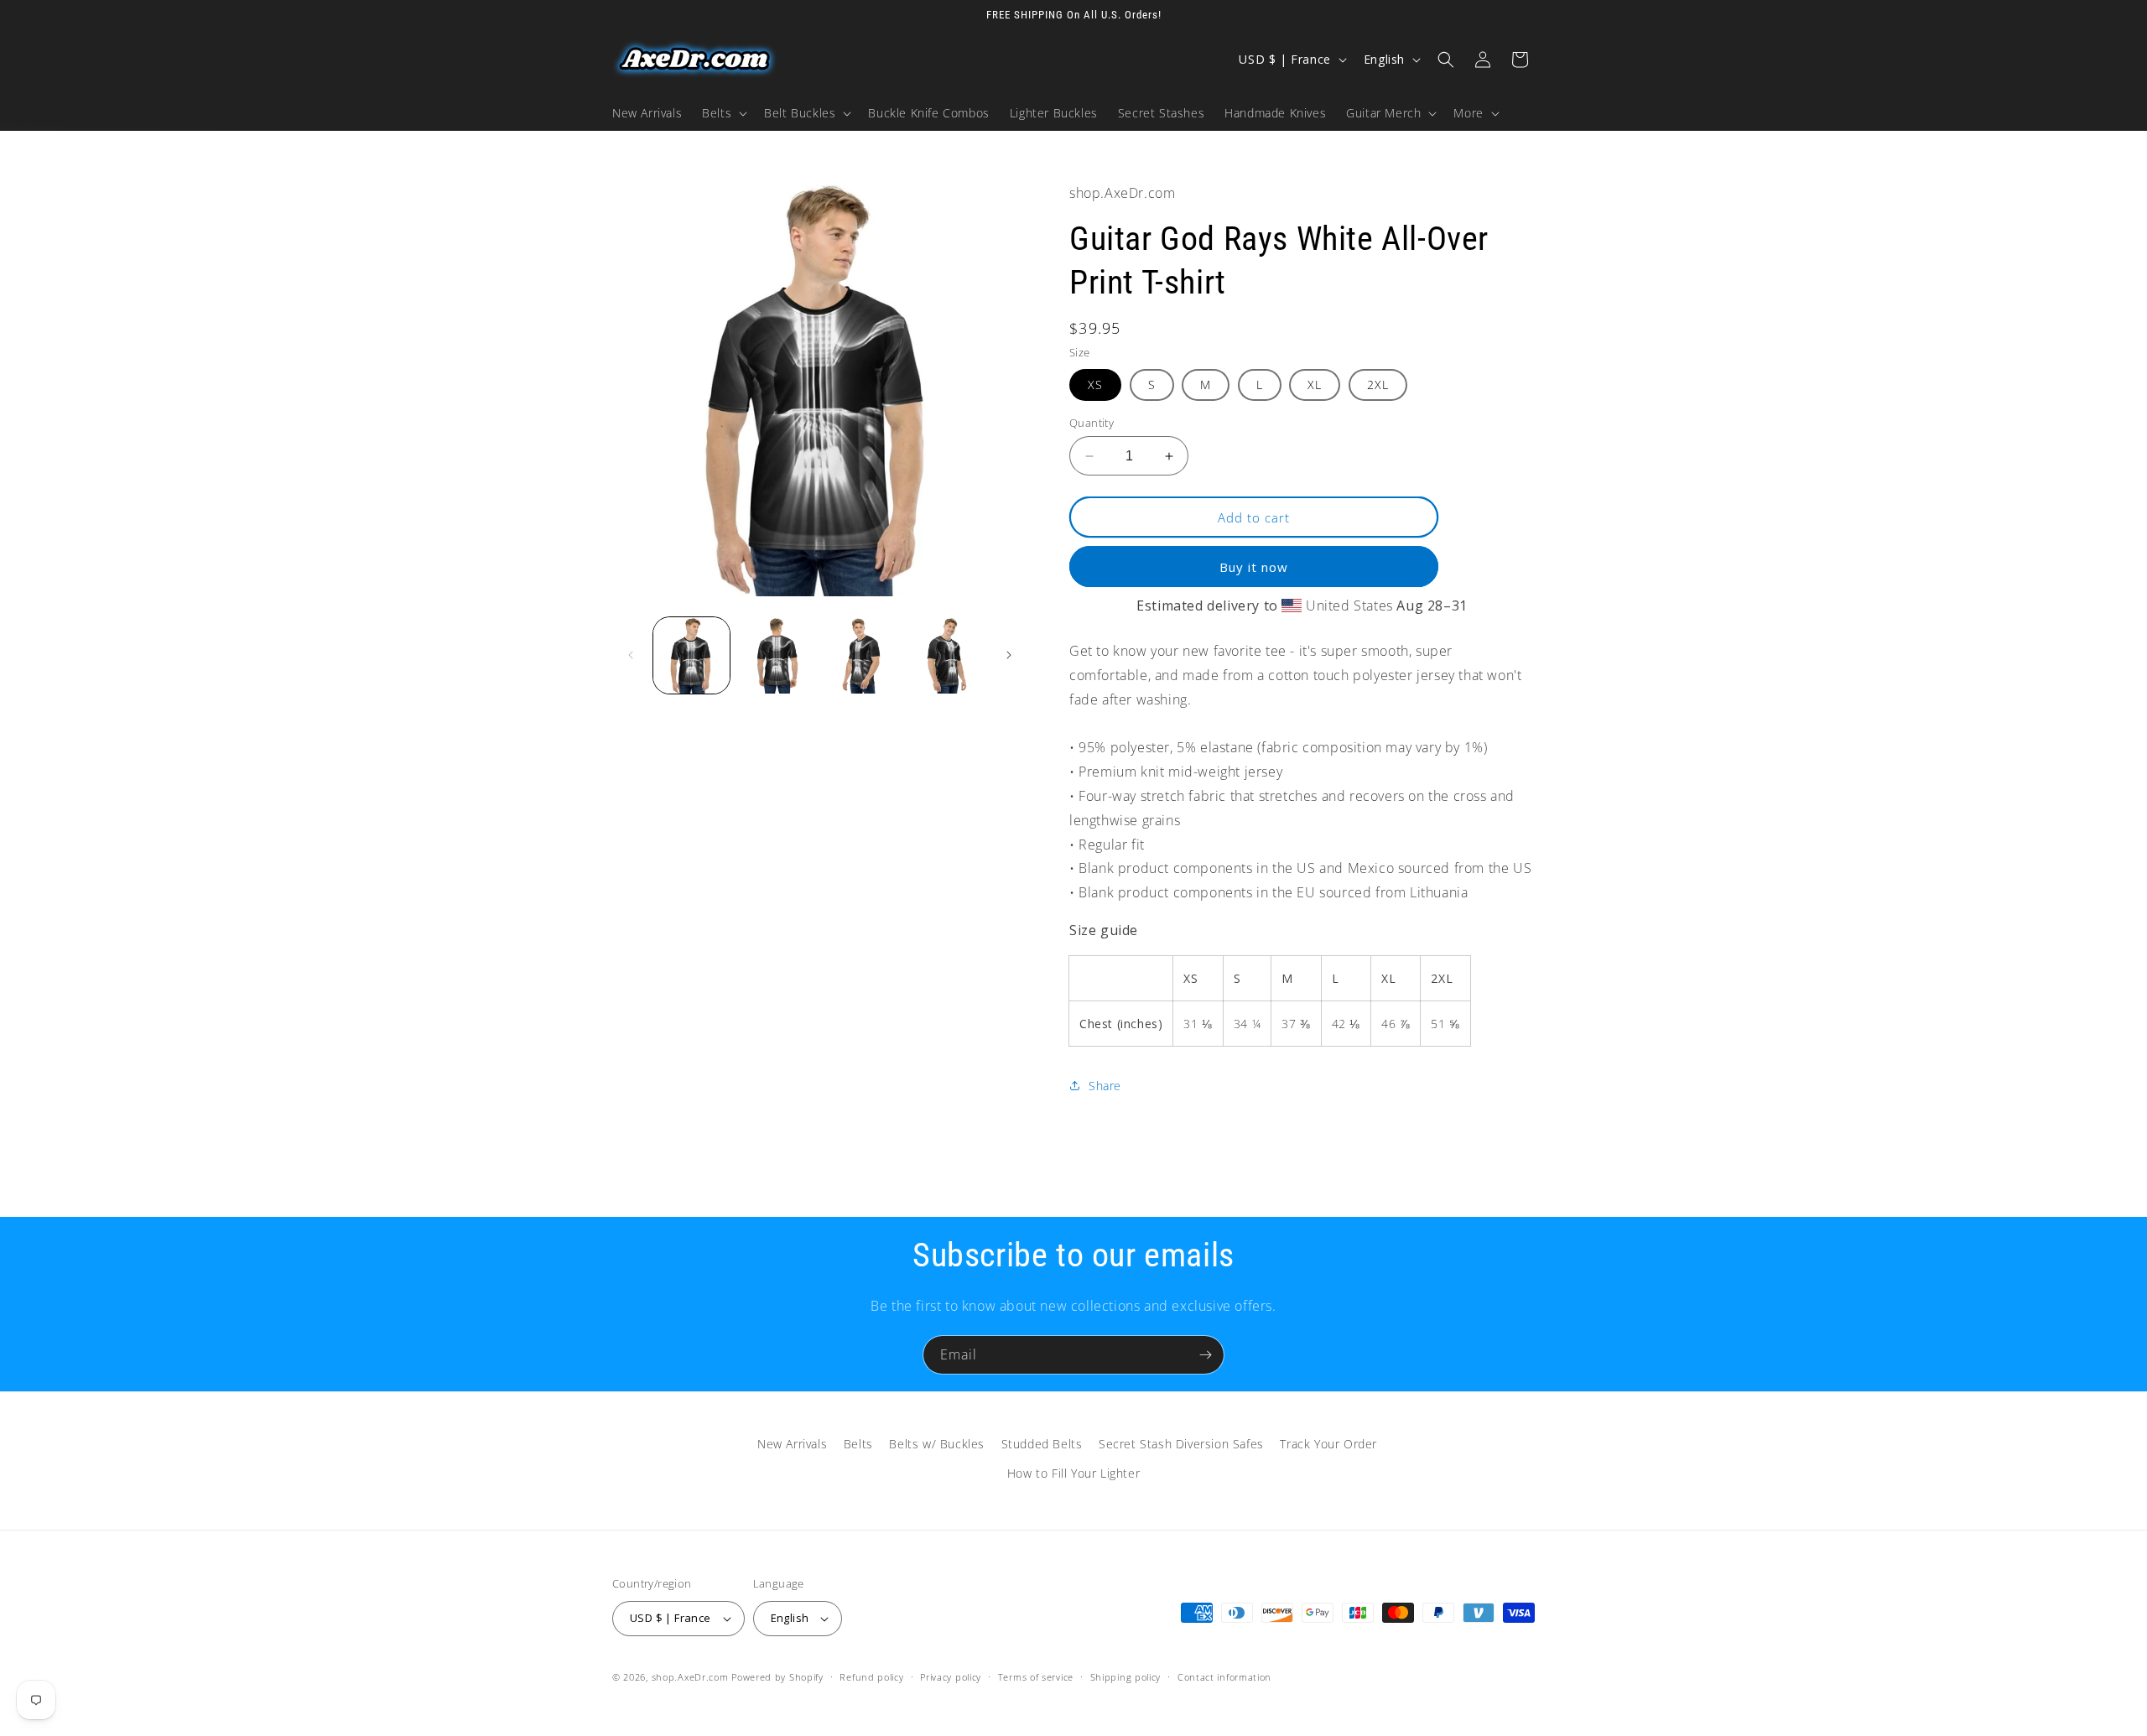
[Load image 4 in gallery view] (946, 655)
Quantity (1092, 423)
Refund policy (871, 1677)
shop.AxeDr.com (690, 1677)
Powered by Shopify (777, 1677)
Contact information (1224, 1677)
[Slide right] (1009, 655)
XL (1315, 385)
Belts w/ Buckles (937, 1444)
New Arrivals (792, 1444)
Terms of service (1036, 1677)
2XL (1378, 385)
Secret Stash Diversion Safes (1181, 1444)
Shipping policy (1126, 1677)
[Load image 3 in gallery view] (862, 655)
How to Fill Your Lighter (1073, 1473)
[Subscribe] (1205, 1355)
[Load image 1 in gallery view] (691, 655)
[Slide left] (631, 655)
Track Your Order (1328, 1444)
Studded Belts (1042, 1444)
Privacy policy (951, 1677)
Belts (858, 1444)
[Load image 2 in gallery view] (776, 655)
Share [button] (1105, 1086)
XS (1095, 385)
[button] (723, 113)
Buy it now (1254, 567)
